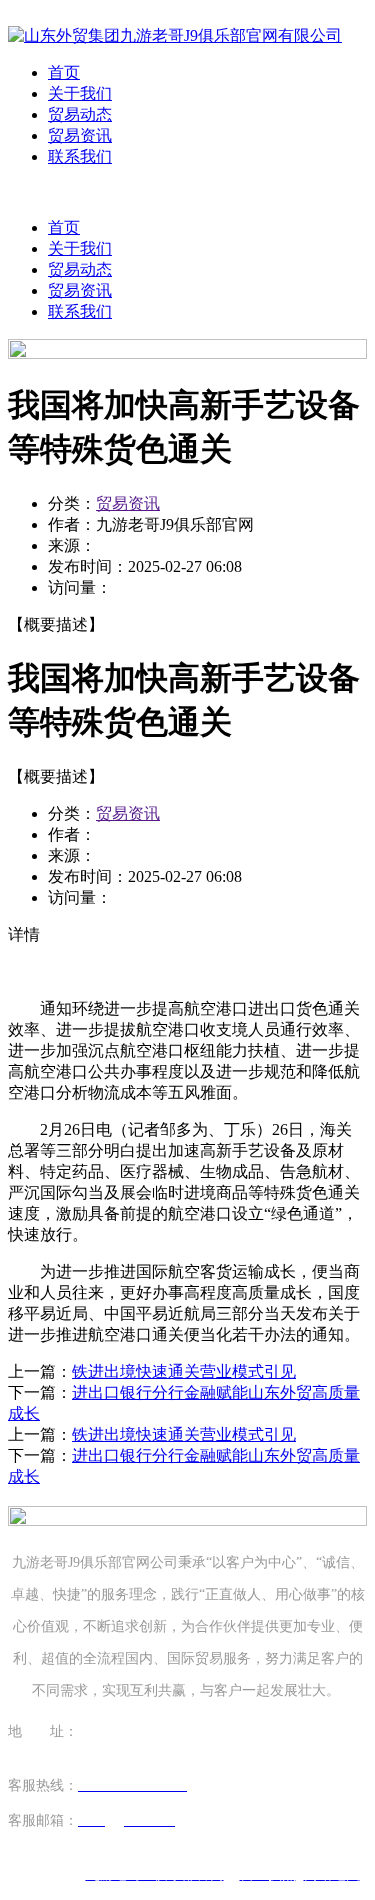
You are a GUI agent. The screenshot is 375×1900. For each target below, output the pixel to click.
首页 (64, 72)
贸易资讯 (80, 135)
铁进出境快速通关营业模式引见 (184, 1371)
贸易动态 (80, 114)
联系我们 (80, 156)
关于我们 (80, 93)
